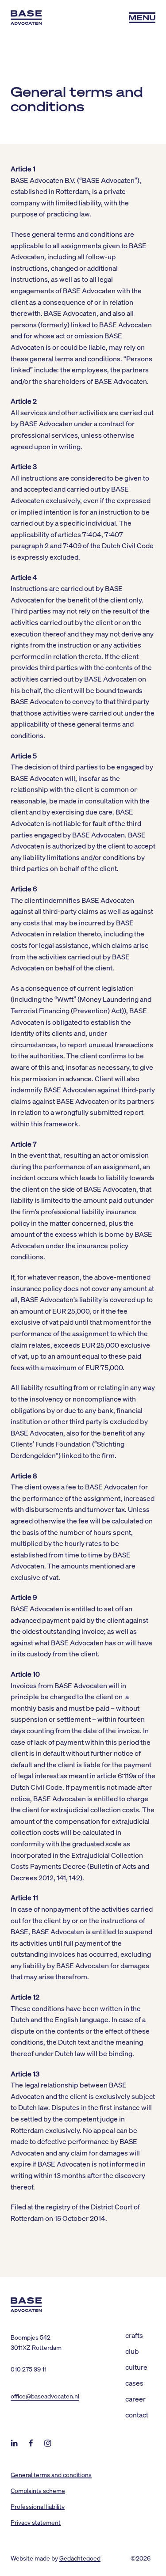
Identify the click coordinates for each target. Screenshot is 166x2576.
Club (132, 2351)
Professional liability (38, 2506)
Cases (134, 2383)
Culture (136, 2367)
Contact (137, 2415)
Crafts (134, 2335)
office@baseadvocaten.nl (45, 2396)
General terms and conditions (51, 2474)
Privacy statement (36, 2522)
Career (135, 2399)
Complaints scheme (38, 2490)
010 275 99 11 (29, 2369)
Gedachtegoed (80, 2558)
